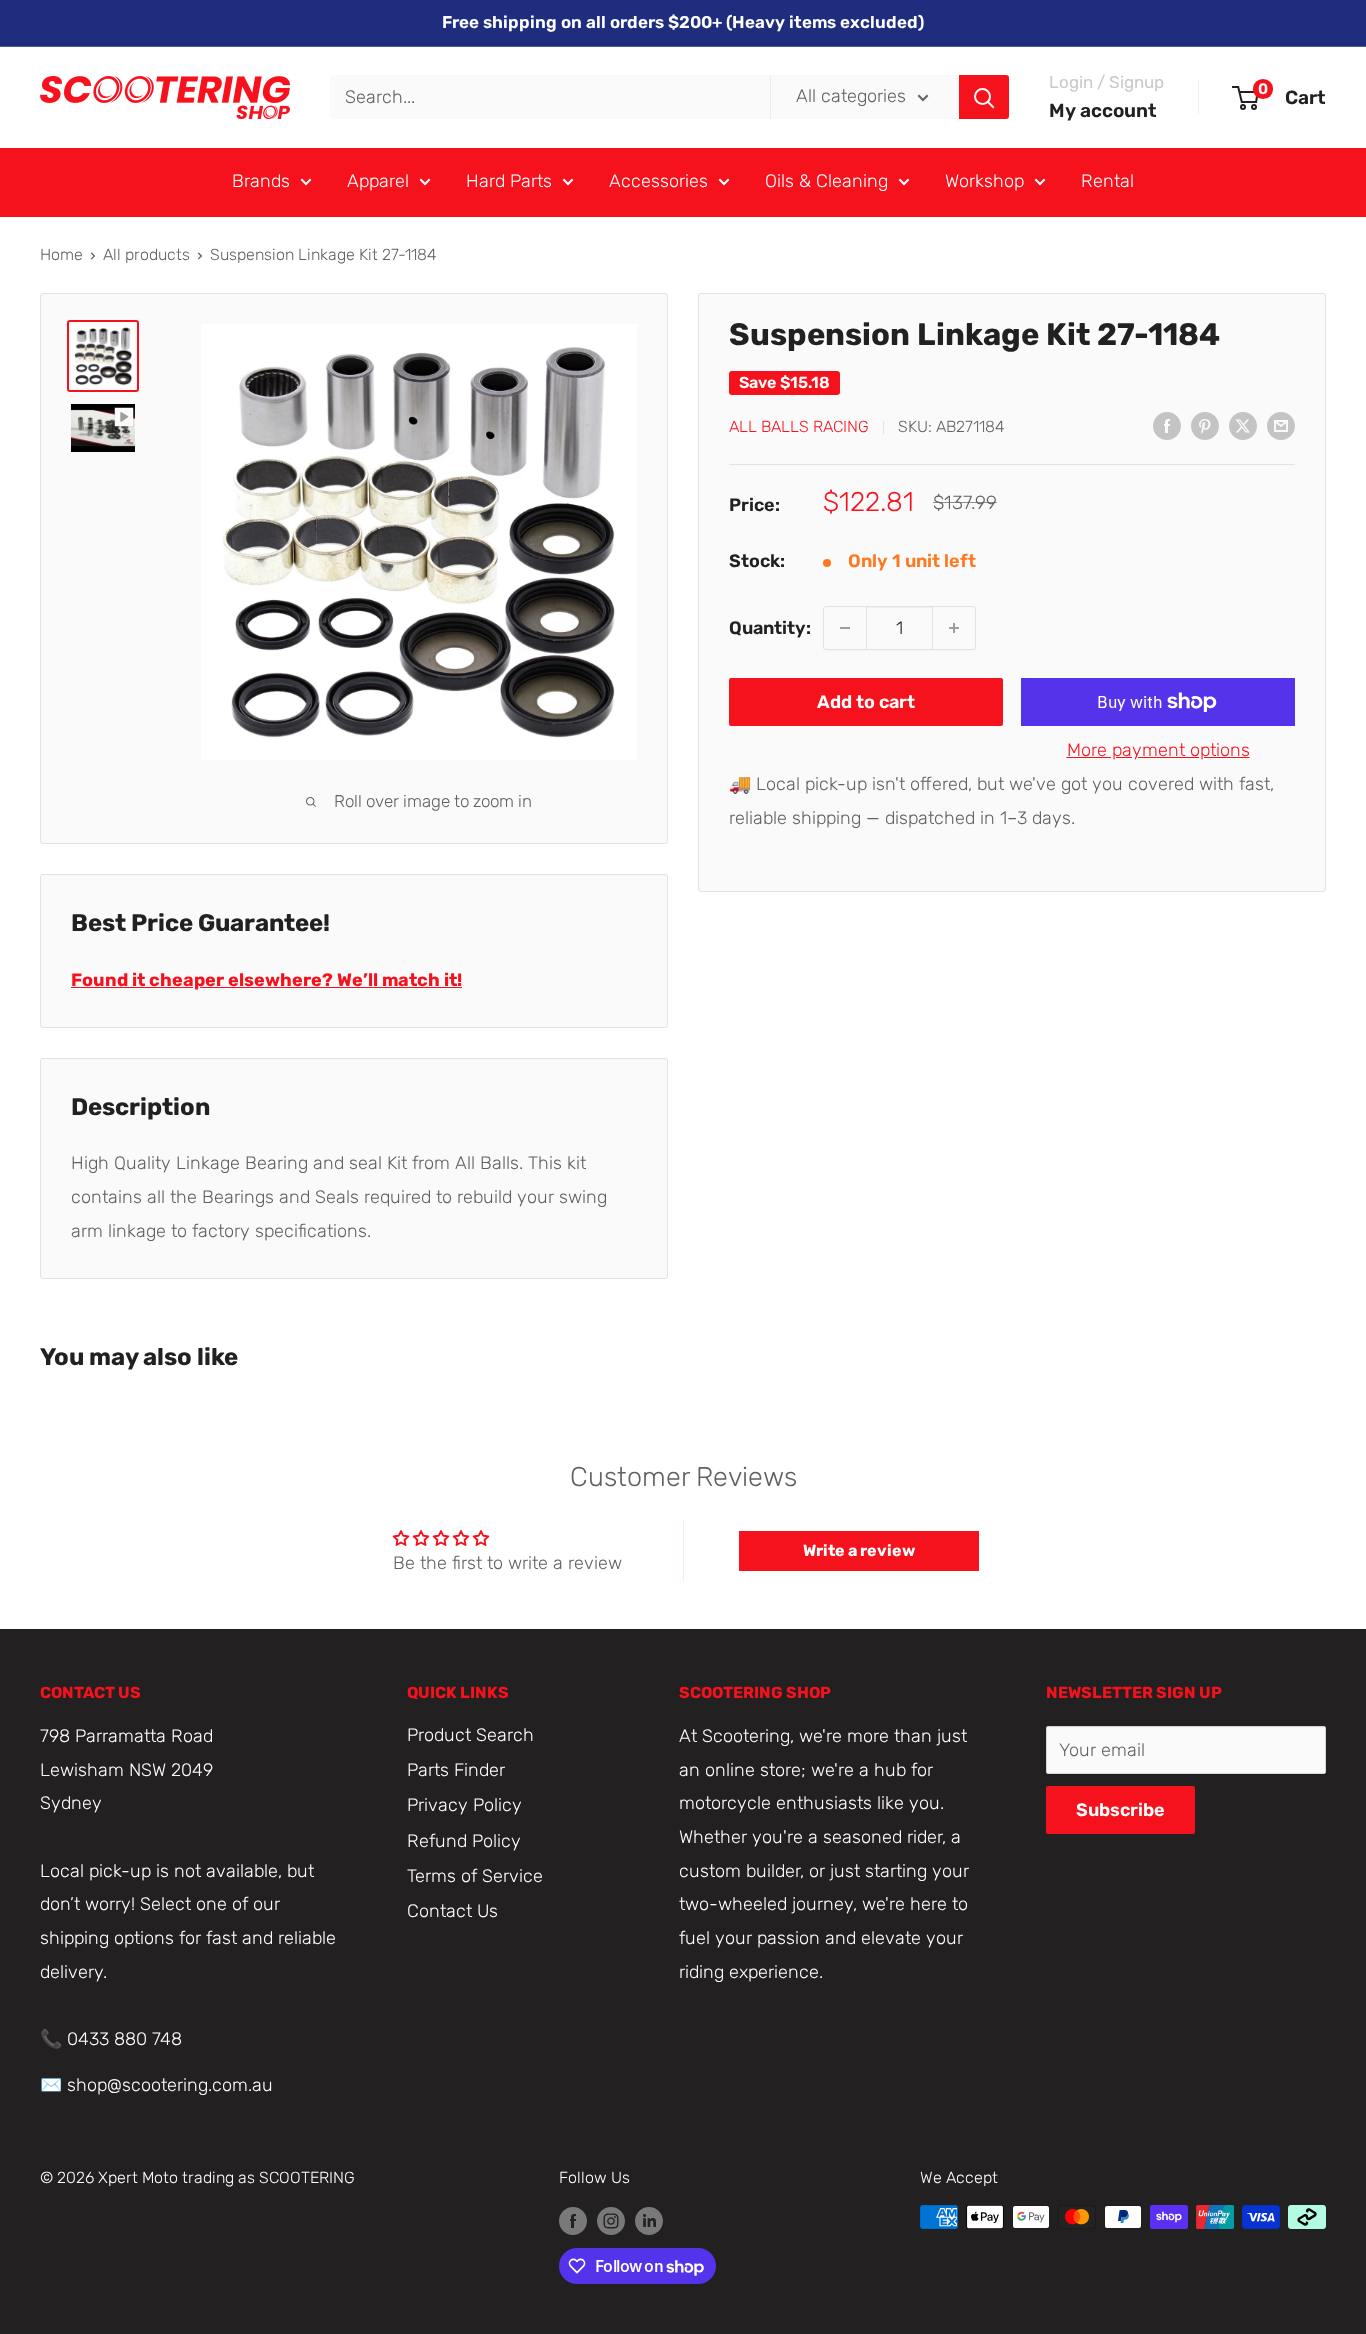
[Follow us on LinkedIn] (649, 2220)
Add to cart (866, 702)
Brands (261, 181)
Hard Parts (509, 181)
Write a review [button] (859, 1550)
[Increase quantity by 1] (954, 628)
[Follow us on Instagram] (611, 2220)
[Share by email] (1281, 425)
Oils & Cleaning (826, 181)
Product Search (470, 1735)
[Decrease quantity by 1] (845, 628)
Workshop (984, 181)
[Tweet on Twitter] (1243, 425)
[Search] (984, 97)
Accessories (658, 181)
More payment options (1158, 750)
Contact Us (452, 1911)
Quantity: (770, 627)
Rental (1107, 181)
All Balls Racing (799, 426)
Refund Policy (464, 1841)
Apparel (378, 181)
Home (61, 254)
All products (146, 254)
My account (1103, 110)
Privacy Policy (464, 1805)
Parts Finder (456, 1770)
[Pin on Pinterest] (1205, 425)
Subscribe (1120, 1810)
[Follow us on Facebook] (573, 2220)
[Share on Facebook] (1167, 425)
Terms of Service (475, 1876)
